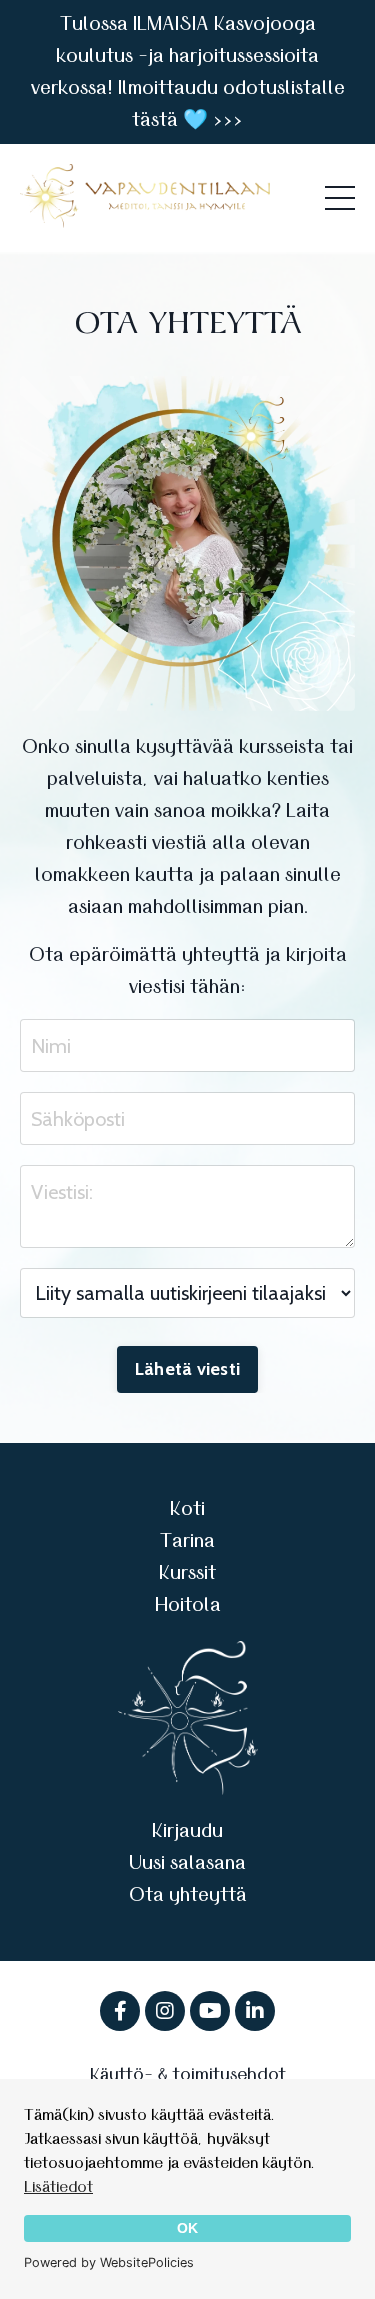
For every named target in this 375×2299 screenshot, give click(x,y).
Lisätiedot (58, 2187)
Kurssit (187, 1573)
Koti (187, 1509)
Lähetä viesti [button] (187, 1369)
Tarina (187, 1541)
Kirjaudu (187, 1831)
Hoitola (188, 1605)
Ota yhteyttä (188, 1895)
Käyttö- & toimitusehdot (188, 2075)
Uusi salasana (187, 1863)
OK (187, 2228)
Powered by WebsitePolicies (109, 2262)
